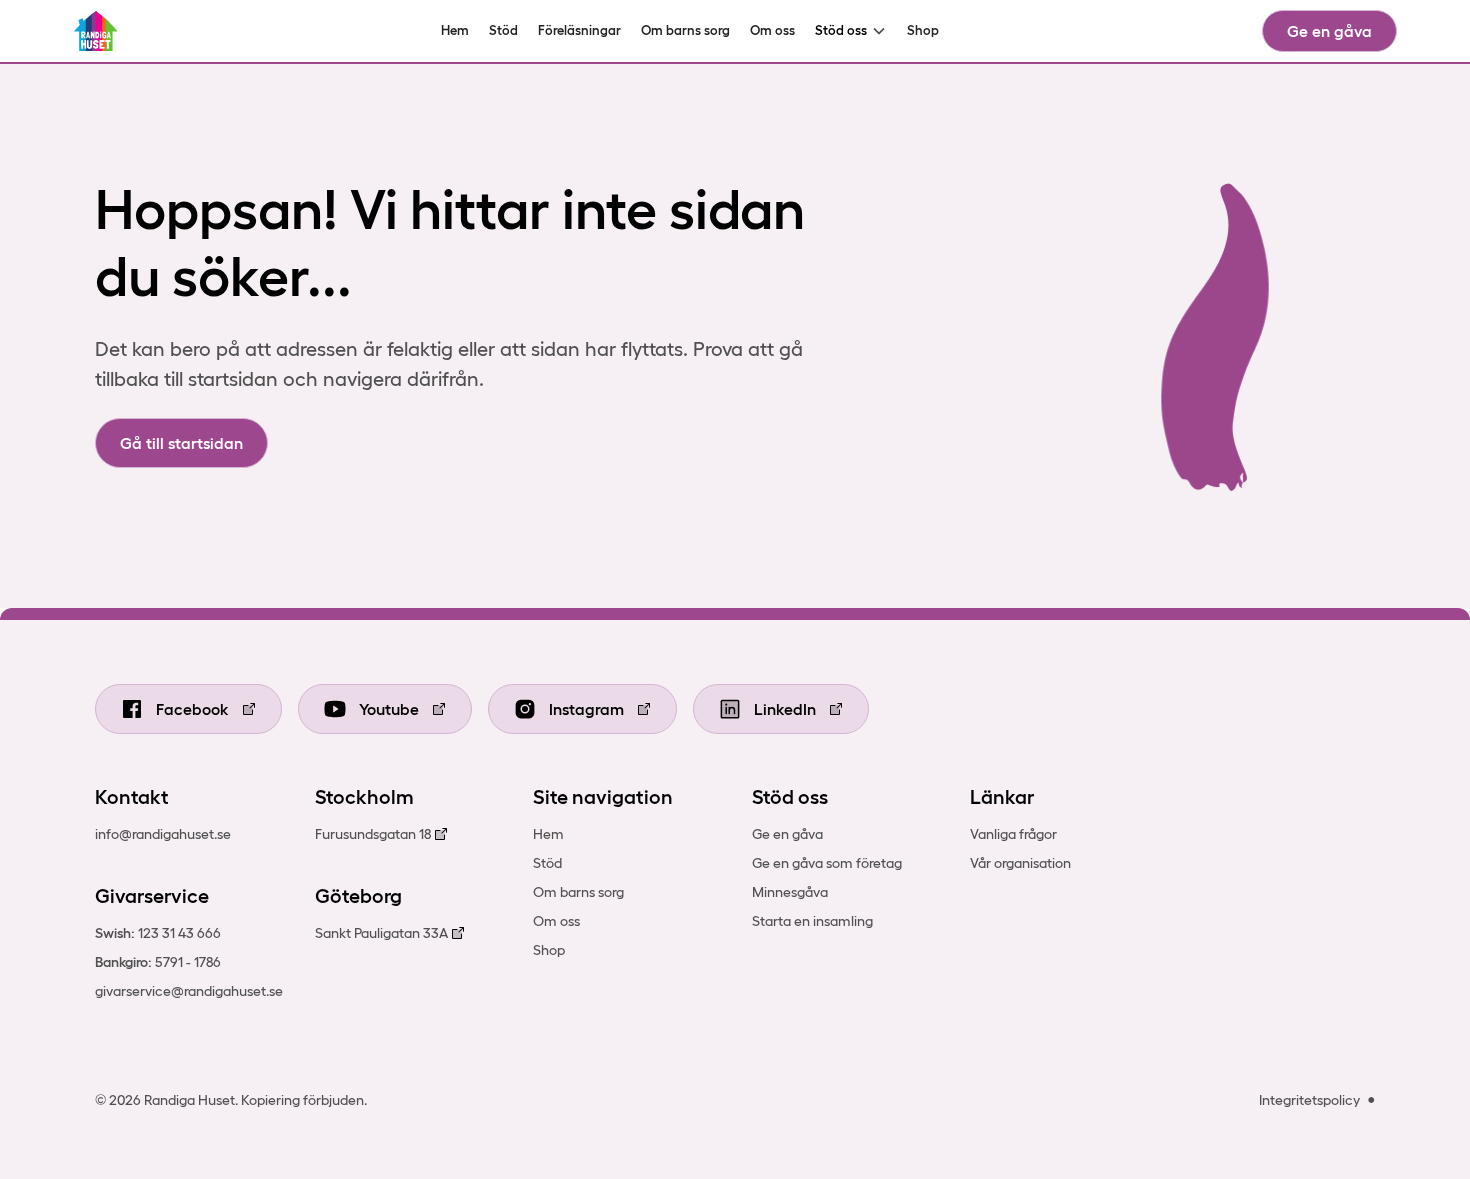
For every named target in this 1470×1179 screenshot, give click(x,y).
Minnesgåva (790, 892)
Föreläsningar (579, 30)
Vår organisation (1020, 863)
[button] (851, 31)
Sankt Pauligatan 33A (381, 933)
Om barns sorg (685, 30)
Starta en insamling (812, 921)
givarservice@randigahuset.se (189, 991)
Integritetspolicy (1309, 1100)
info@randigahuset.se (163, 834)
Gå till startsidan (181, 443)
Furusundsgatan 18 (373, 834)
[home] (96, 31)
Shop (923, 30)
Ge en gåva (1329, 31)
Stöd (503, 30)
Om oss (772, 30)
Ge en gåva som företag (827, 863)
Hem (455, 30)
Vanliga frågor (1013, 834)
